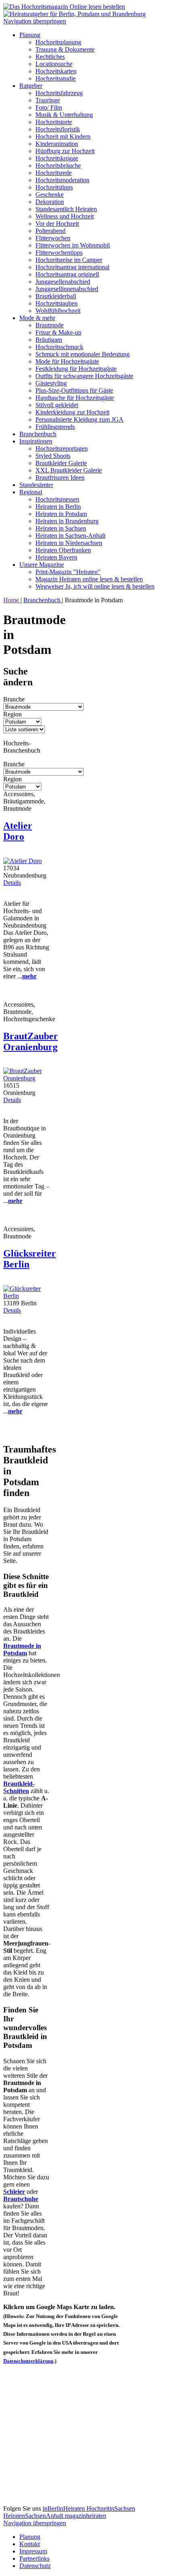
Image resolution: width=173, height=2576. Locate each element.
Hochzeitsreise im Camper (69, 260)
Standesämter (36, 485)
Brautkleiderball (56, 296)
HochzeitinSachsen (111, 2508)
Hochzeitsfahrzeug (59, 93)
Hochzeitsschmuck (59, 347)
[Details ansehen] (23, 861)
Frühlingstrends (55, 427)
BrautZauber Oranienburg (31, 1041)
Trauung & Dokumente (65, 49)
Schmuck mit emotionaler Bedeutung (82, 354)
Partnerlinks (34, 2558)
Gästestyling (51, 383)
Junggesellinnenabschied (67, 289)
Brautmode (49, 325)
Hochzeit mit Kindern (63, 136)
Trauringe (48, 100)
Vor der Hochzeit (57, 224)
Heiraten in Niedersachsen (69, 543)
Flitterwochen (53, 238)
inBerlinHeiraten (65, 2508)
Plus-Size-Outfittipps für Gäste (74, 390)
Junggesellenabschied (63, 282)
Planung (30, 35)
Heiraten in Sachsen (61, 528)
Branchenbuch (38, 434)
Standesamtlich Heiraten (66, 209)
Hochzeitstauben (57, 303)
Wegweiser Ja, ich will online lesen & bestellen (95, 586)
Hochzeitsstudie (56, 78)
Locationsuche (54, 64)
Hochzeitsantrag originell (67, 274)
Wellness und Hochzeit (65, 216)
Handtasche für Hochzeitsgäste (75, 398)
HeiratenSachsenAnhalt (34, 2516)
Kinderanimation (57, 144)
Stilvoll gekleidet (57, 405)
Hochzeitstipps (54, 187)
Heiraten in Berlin (58, 507)
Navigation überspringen (35, 21)
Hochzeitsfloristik (58, 129)
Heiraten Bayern (56, 557)
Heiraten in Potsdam (61, 514)
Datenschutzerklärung (28, 2361)
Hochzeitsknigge (57, 158)
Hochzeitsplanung (58, 42)
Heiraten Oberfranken (63, 550)
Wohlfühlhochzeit (58, 311)
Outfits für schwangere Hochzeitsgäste (84, 376)
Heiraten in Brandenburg (67, 521)
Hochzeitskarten (56, 71)
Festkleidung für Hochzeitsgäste (76, 369)
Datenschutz (35, 2566)
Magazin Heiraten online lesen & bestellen (89, 579)
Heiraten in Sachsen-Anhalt (70, 536)
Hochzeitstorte (54, 122)
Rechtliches (50, 57)
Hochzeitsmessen (57, 499)
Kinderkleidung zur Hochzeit (72, 412)
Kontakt (30, 2544)
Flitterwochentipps (59, 253)
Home (12, 600)
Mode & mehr (37, 318)
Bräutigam (49, 340)
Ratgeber (31, 86)
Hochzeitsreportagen (62, 448)
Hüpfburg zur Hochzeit (65, 151)
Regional (31, 492)
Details (12, 883)
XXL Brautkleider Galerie (69, 470)
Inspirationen (36, 441)
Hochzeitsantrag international (72, 267)
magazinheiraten (85, 2516)
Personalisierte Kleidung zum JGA (79, 419)
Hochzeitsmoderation (62, 180)
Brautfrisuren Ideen (60, 478)
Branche (14, 699)
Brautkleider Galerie (61, 463)
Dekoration (50, 202)
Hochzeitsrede (54, 173)
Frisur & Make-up (58, 332)
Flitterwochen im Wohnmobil (73, 245)
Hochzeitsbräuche (58, 165)
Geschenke (49, 195)
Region (12, 714)
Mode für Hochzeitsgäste (67, 361)
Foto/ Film (49, 107)
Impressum (33, 2551)
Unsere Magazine (42, 565)
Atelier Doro (18, 831)
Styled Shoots (53, 456)
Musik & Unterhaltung (64, 115)
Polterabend (50, 231)
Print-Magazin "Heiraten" (68, 572)
